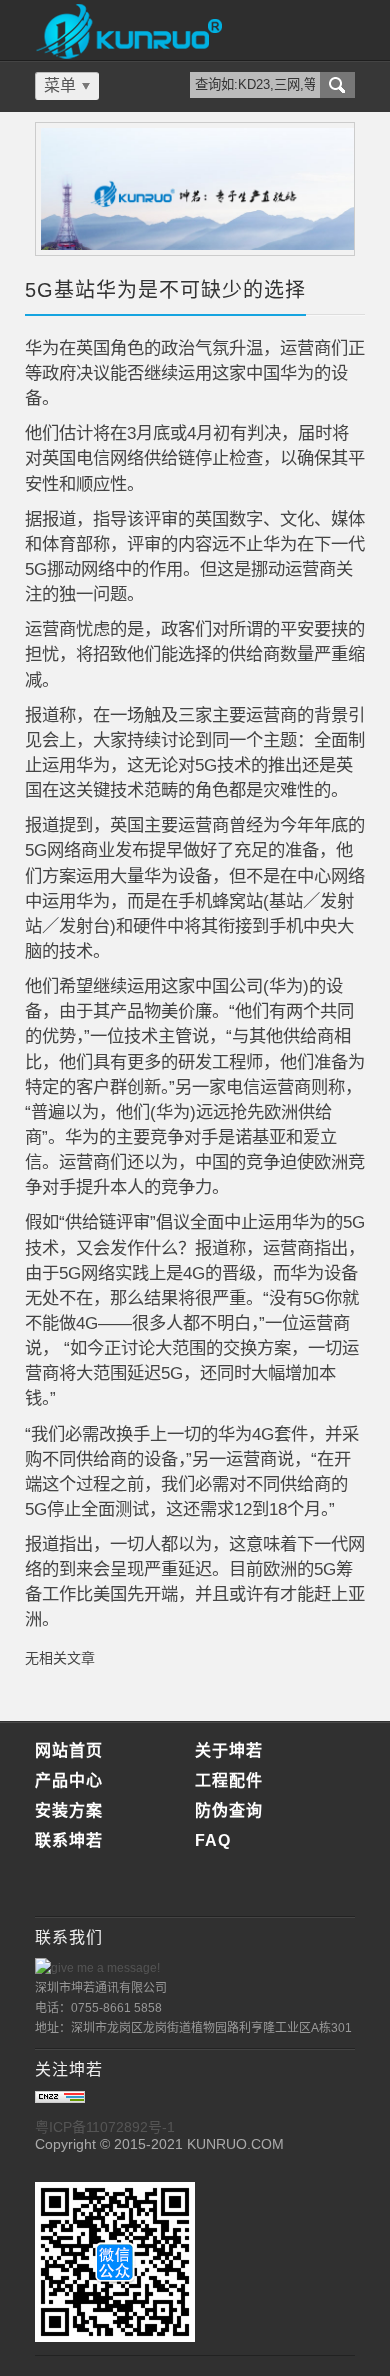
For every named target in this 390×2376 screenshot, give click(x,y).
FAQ (213, 1840)
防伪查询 (229, 1810)
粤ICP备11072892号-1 (105, 2127)
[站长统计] (60, 2098)
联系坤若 (69, 1840)
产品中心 (69, 1780)
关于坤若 (229, 1750)
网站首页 (69, 1750)
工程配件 (229, 1780)
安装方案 (69, 1810)
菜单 (60, 85)
